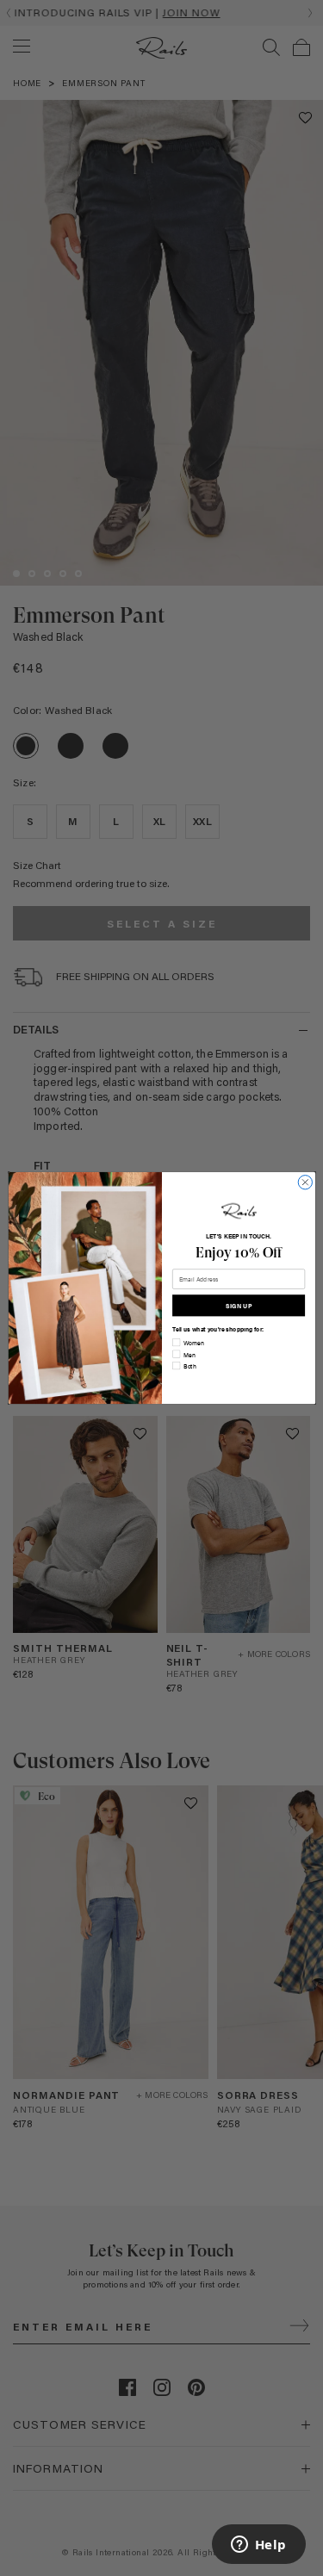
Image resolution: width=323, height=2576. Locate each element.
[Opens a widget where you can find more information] (258, 2546)
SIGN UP (238, 1305)
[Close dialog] (305, 1182)
